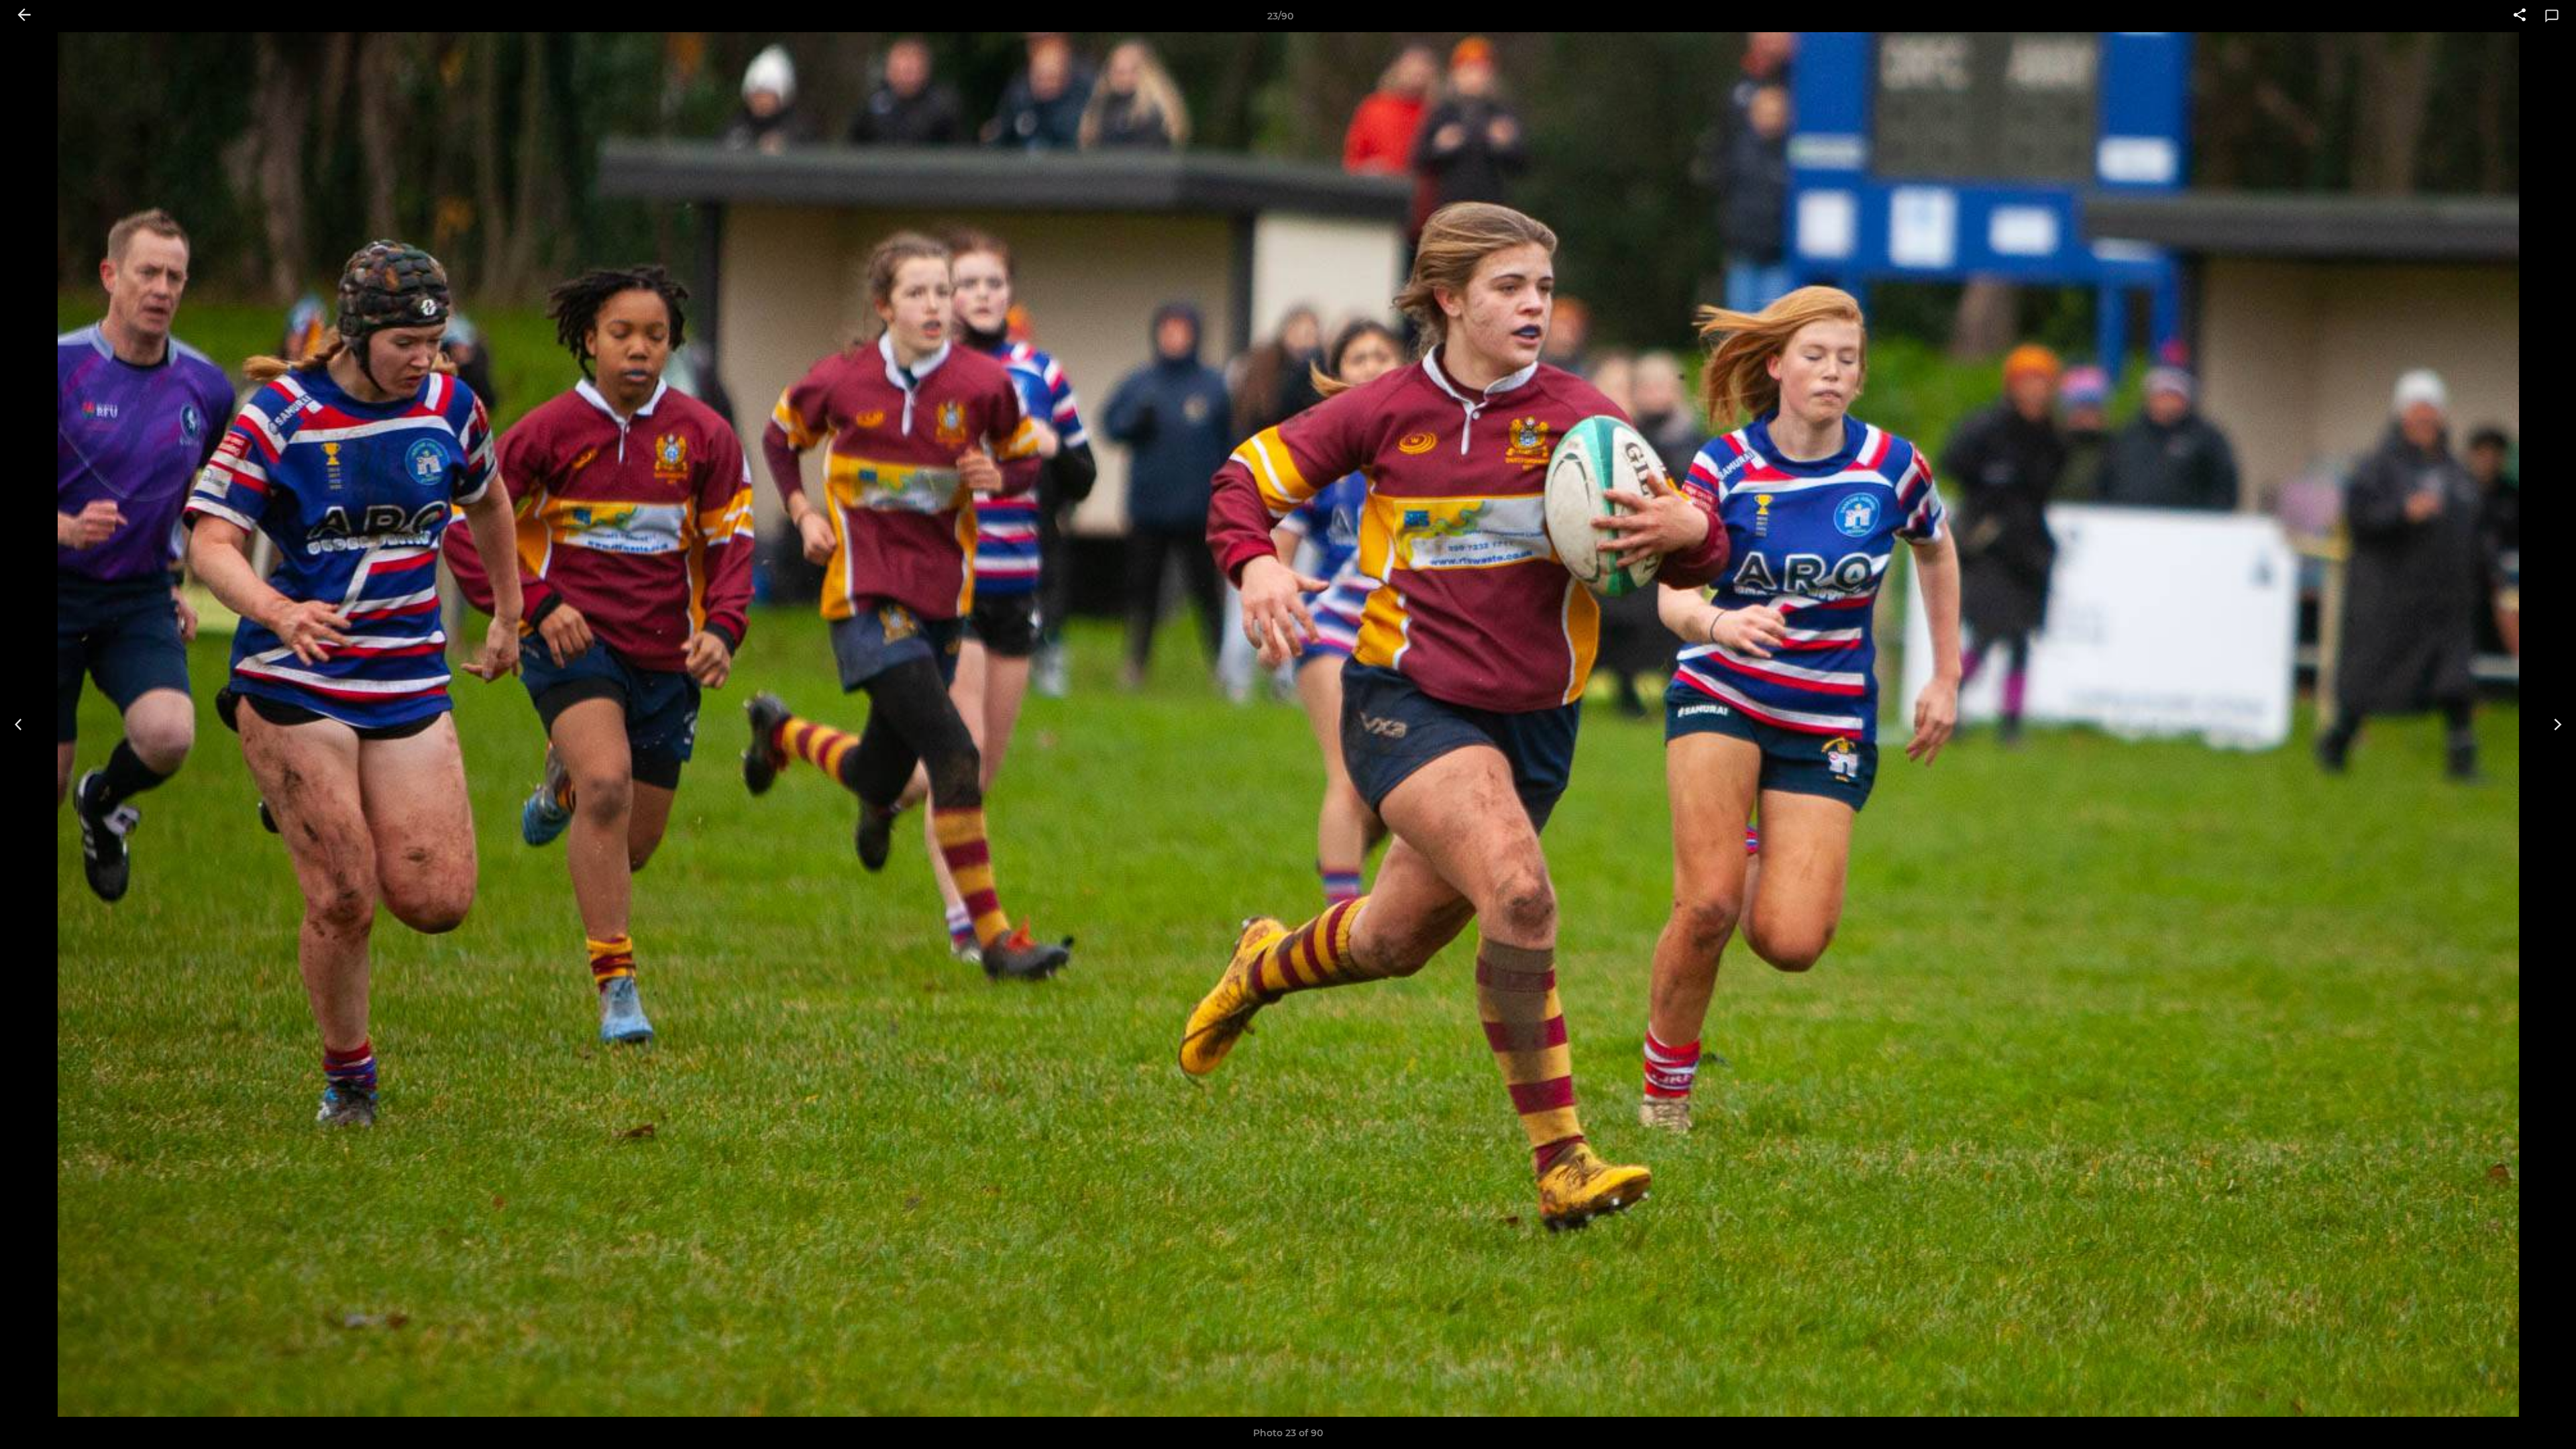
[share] (2520, 16)
